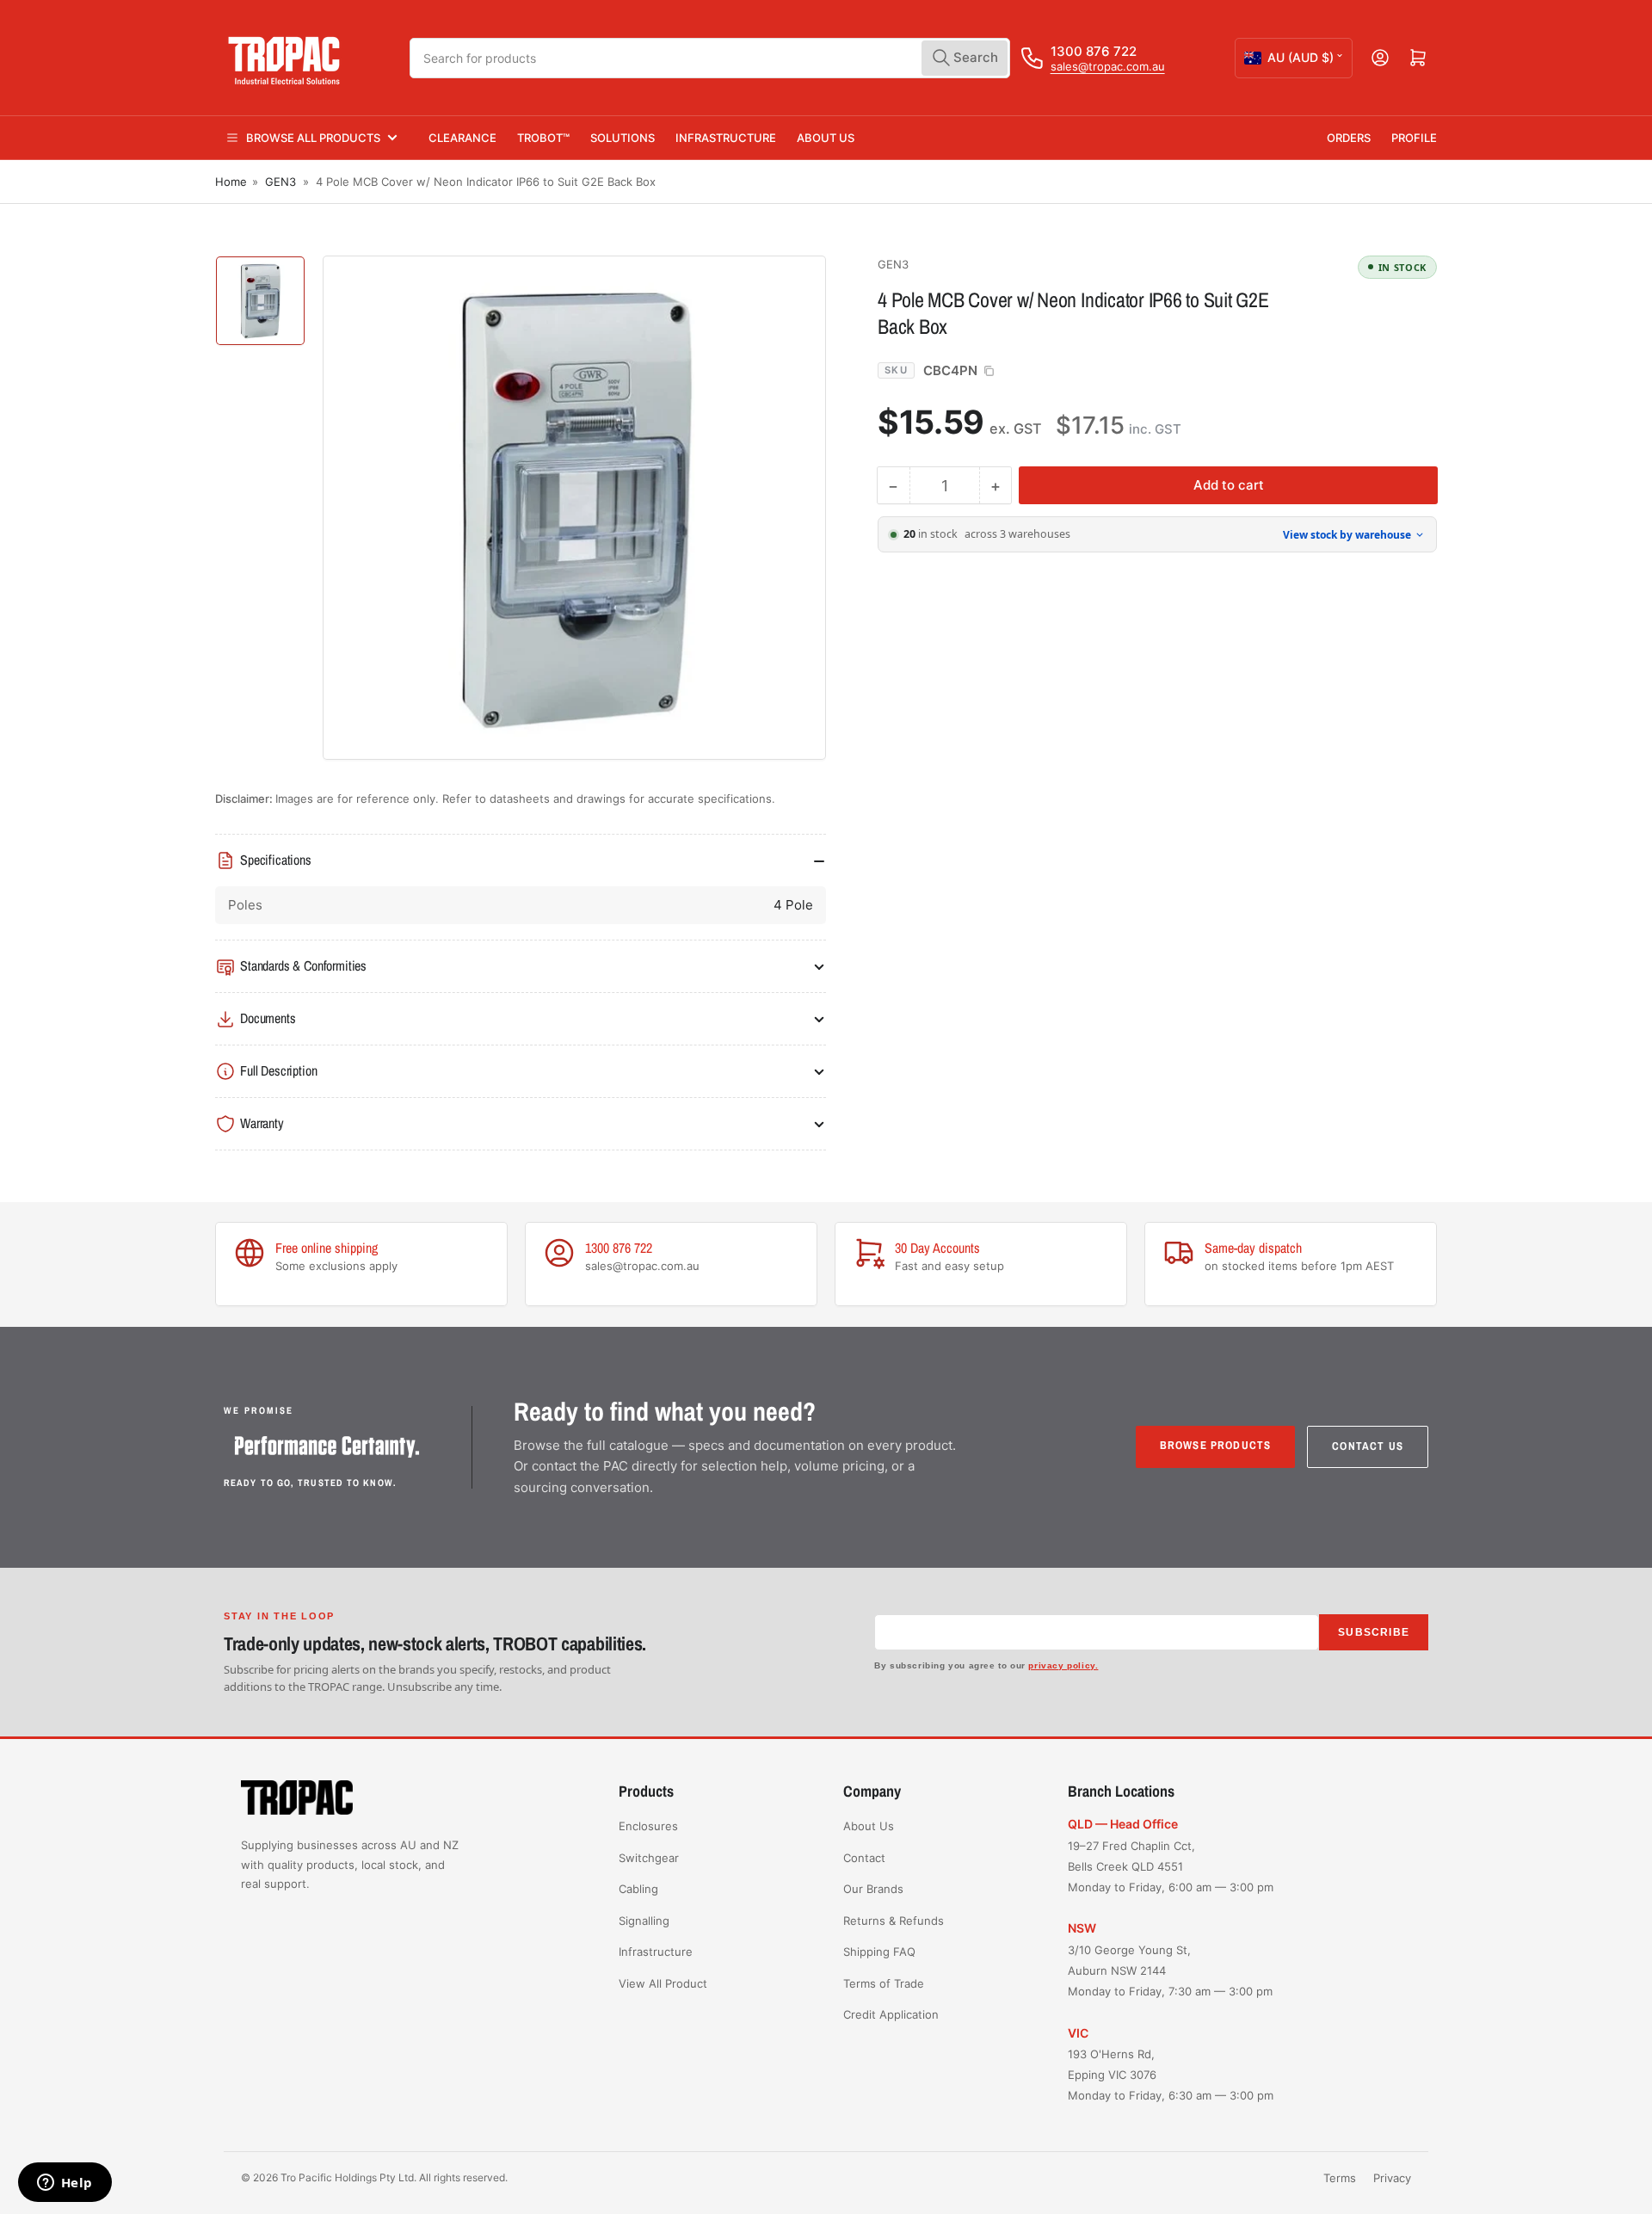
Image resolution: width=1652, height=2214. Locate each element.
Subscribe (1374, 1632)
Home (231, 182)
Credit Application (891, 2014)
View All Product (663, 1983)
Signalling (644, 1921)
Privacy (1392, 2178)
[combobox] (710, 58)
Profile (1414, 138)
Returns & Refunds (894, 1921)
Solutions (623, 138)
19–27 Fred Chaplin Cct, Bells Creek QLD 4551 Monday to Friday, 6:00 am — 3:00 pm (1171, 1866)
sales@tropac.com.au (1108, 66)
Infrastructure (726, 138)
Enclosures (648, 1826)
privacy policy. (1063, 1665)
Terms (1340, 2178)
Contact (864, 1858)
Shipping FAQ (879, 1952)
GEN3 (280, 182)
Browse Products (1216, 1445)
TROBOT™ (543, 138)
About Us (826, 138)
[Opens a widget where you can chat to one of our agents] (65, 2184)
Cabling (638, 1889)
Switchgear (649, 1858)
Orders (1349, 138)
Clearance (462, 138)
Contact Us (1368, 1446)
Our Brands (873, 1889)
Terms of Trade (884, 1983)
